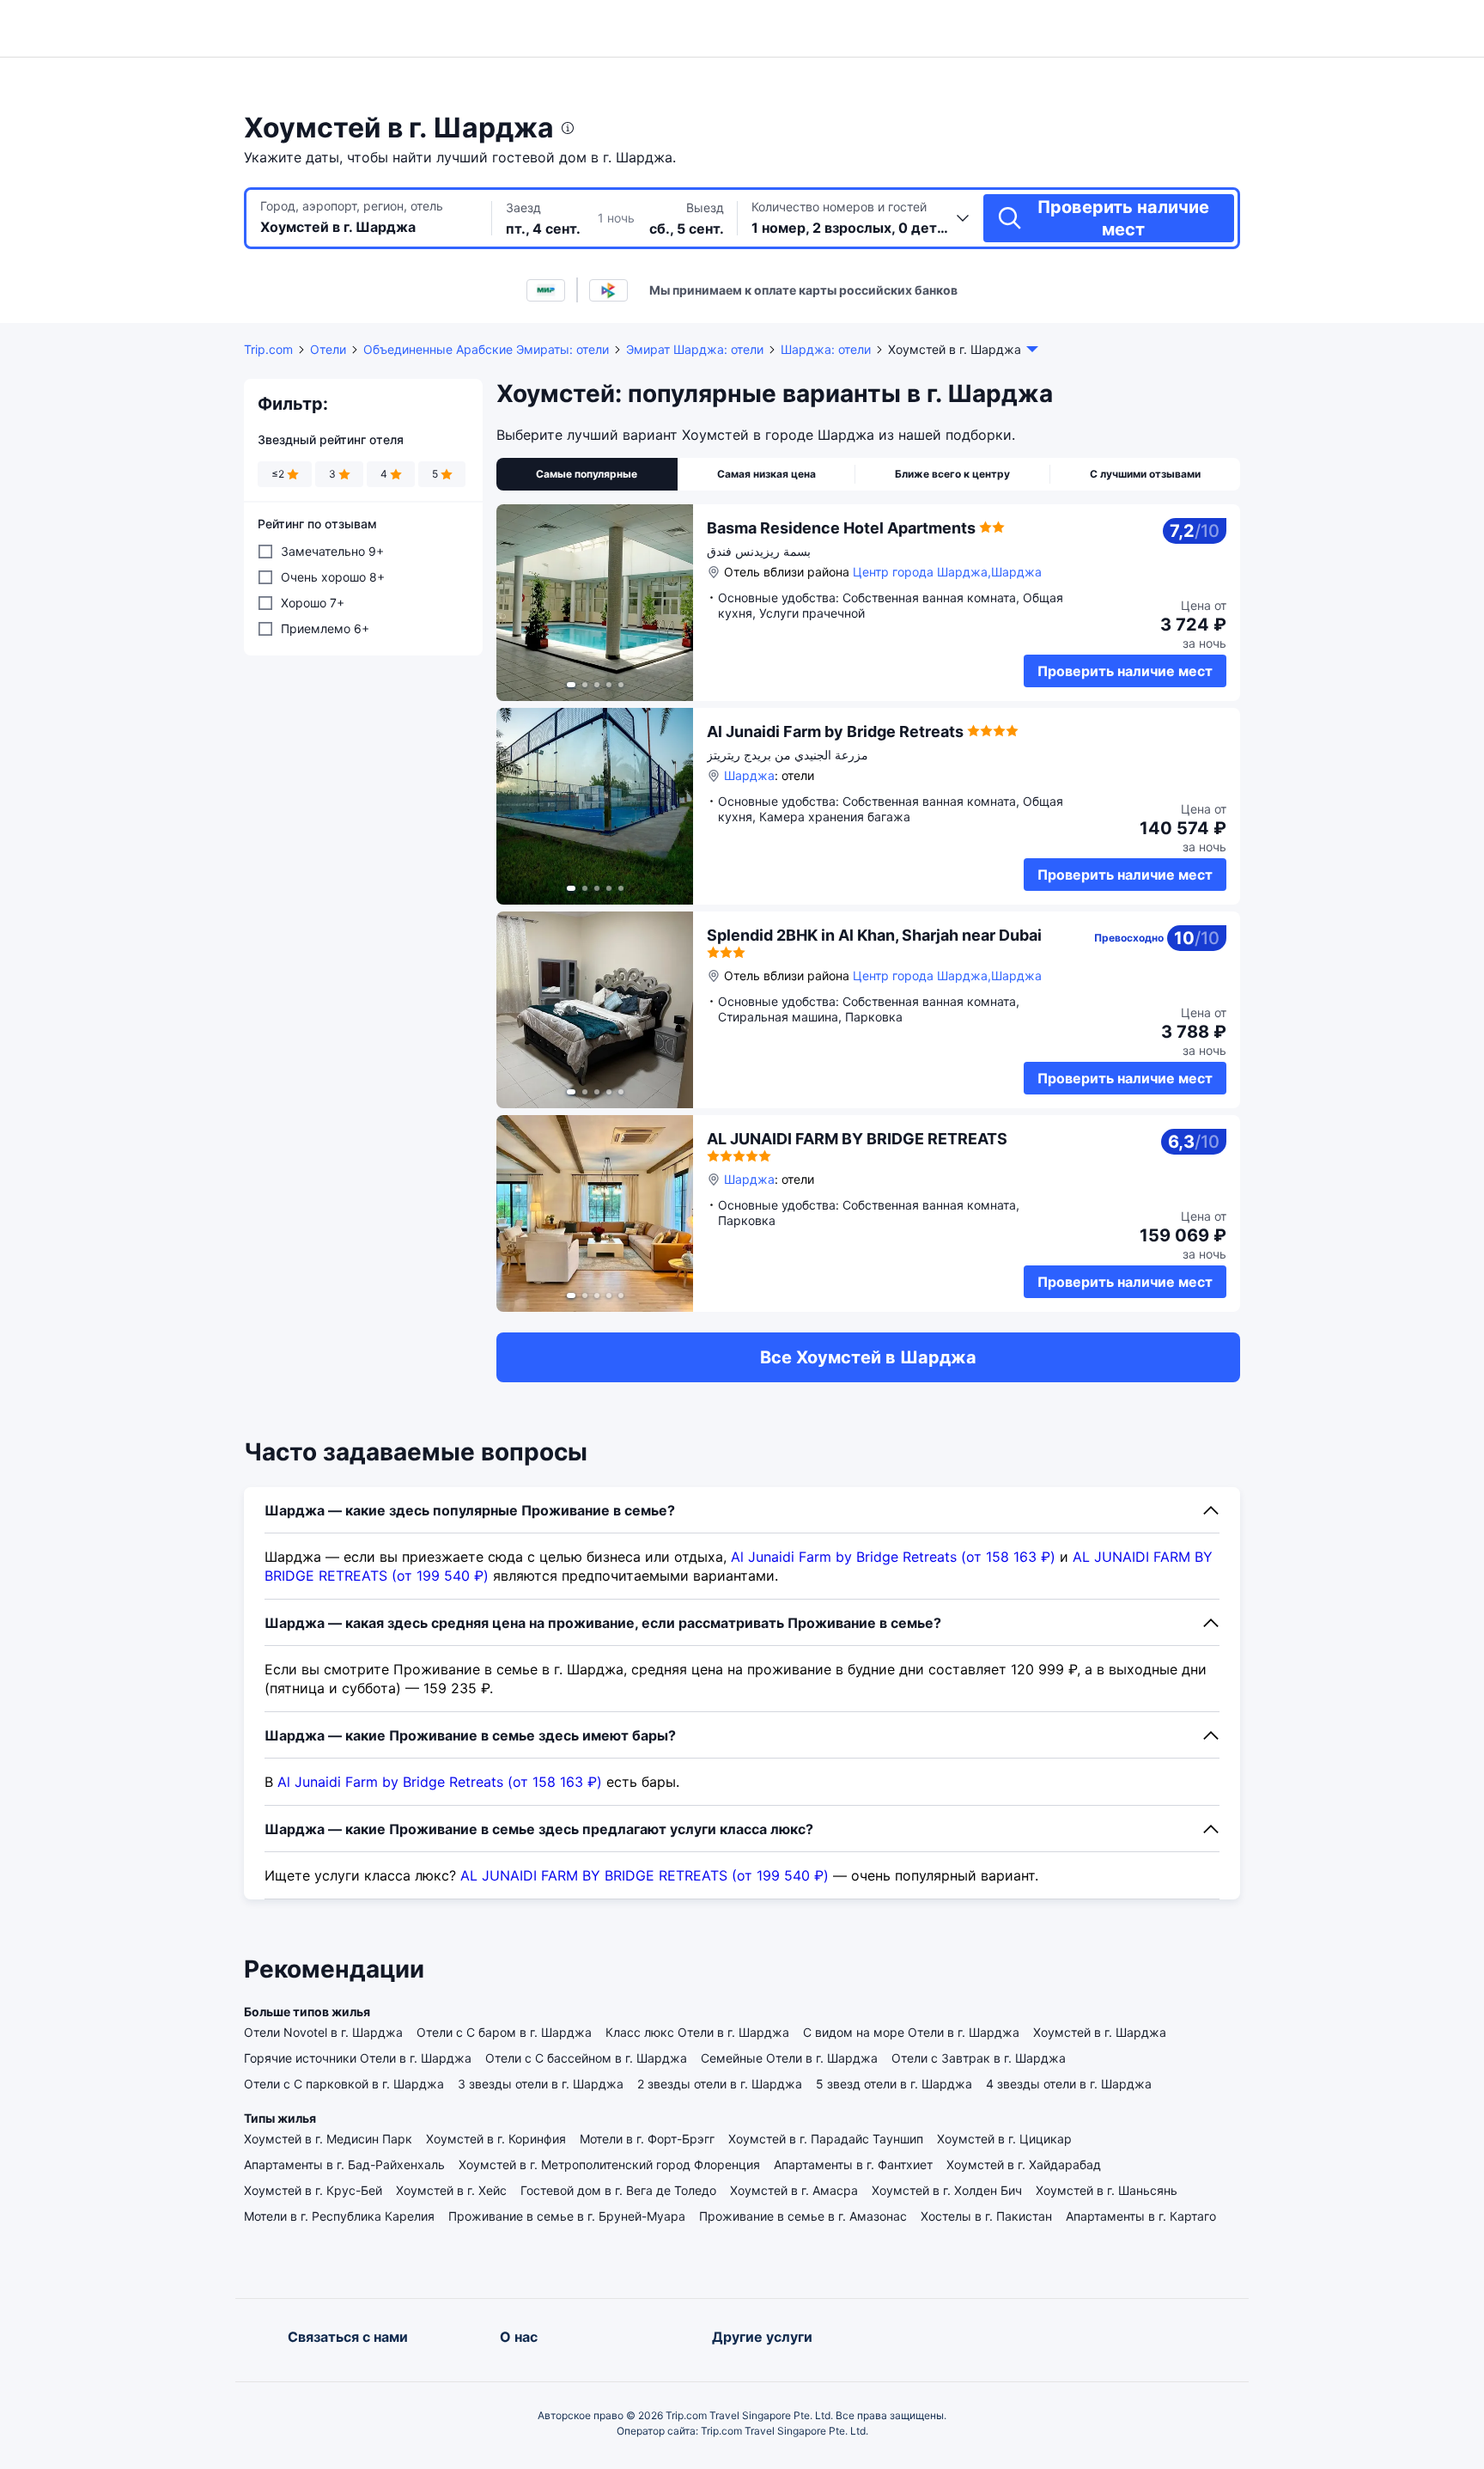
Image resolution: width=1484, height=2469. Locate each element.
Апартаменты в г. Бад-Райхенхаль (344, 2164)
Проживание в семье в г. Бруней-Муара (567, 2216)
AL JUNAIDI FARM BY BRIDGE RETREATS (857, 1139)
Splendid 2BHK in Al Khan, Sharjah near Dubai (874, 935)
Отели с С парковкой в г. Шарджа (344, 2084)
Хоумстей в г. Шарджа (1100, 2032)
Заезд (523, 207)
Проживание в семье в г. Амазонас (803, 2216)
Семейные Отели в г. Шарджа (789, 2058)
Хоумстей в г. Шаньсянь (1107, 2190)
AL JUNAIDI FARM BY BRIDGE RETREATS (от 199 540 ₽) (645, 1875)
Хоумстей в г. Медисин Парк (328, 2139)
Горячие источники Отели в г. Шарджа (358, 2058)
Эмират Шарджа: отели (695, 349)
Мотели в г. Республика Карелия (339, 2216)
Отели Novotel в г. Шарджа (323, 2032)
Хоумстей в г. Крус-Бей (313, 2190)
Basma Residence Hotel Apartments (841, 528)
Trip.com (268, 349)
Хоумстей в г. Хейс (451, 2190)
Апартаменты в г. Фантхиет (853, 2164)
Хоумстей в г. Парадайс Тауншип (826, 2139)
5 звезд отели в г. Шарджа (894, 2084)
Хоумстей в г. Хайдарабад (1024, 2164)
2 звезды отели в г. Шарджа (720, 2084)
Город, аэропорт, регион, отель (352, 206)
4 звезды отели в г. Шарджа (1069, 2084)
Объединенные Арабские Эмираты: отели (486, 349)
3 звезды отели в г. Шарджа (541, 2084)
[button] (1292, 28)
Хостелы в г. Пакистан (986, 2216)
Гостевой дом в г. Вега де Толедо (618, 2190)
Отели (328, 349)
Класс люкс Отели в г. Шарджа (697, 2032)
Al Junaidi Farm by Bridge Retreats (835, 732)
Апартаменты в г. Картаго (1141, 2216)
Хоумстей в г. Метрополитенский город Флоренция (609, 2164)
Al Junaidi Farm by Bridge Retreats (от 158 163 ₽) (893, 1557)
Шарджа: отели (826, 349)
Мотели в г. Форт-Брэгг (647, 2139)
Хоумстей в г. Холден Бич (947, 2190)
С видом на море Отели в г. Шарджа (911, 2032)
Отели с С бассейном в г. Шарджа (586, 2058)
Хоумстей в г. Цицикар (1004, 2139)
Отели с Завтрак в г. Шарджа (979, 2058)
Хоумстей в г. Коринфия (496, 2139)
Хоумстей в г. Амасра (794, 2190)
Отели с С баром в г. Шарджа (504, 2032)
